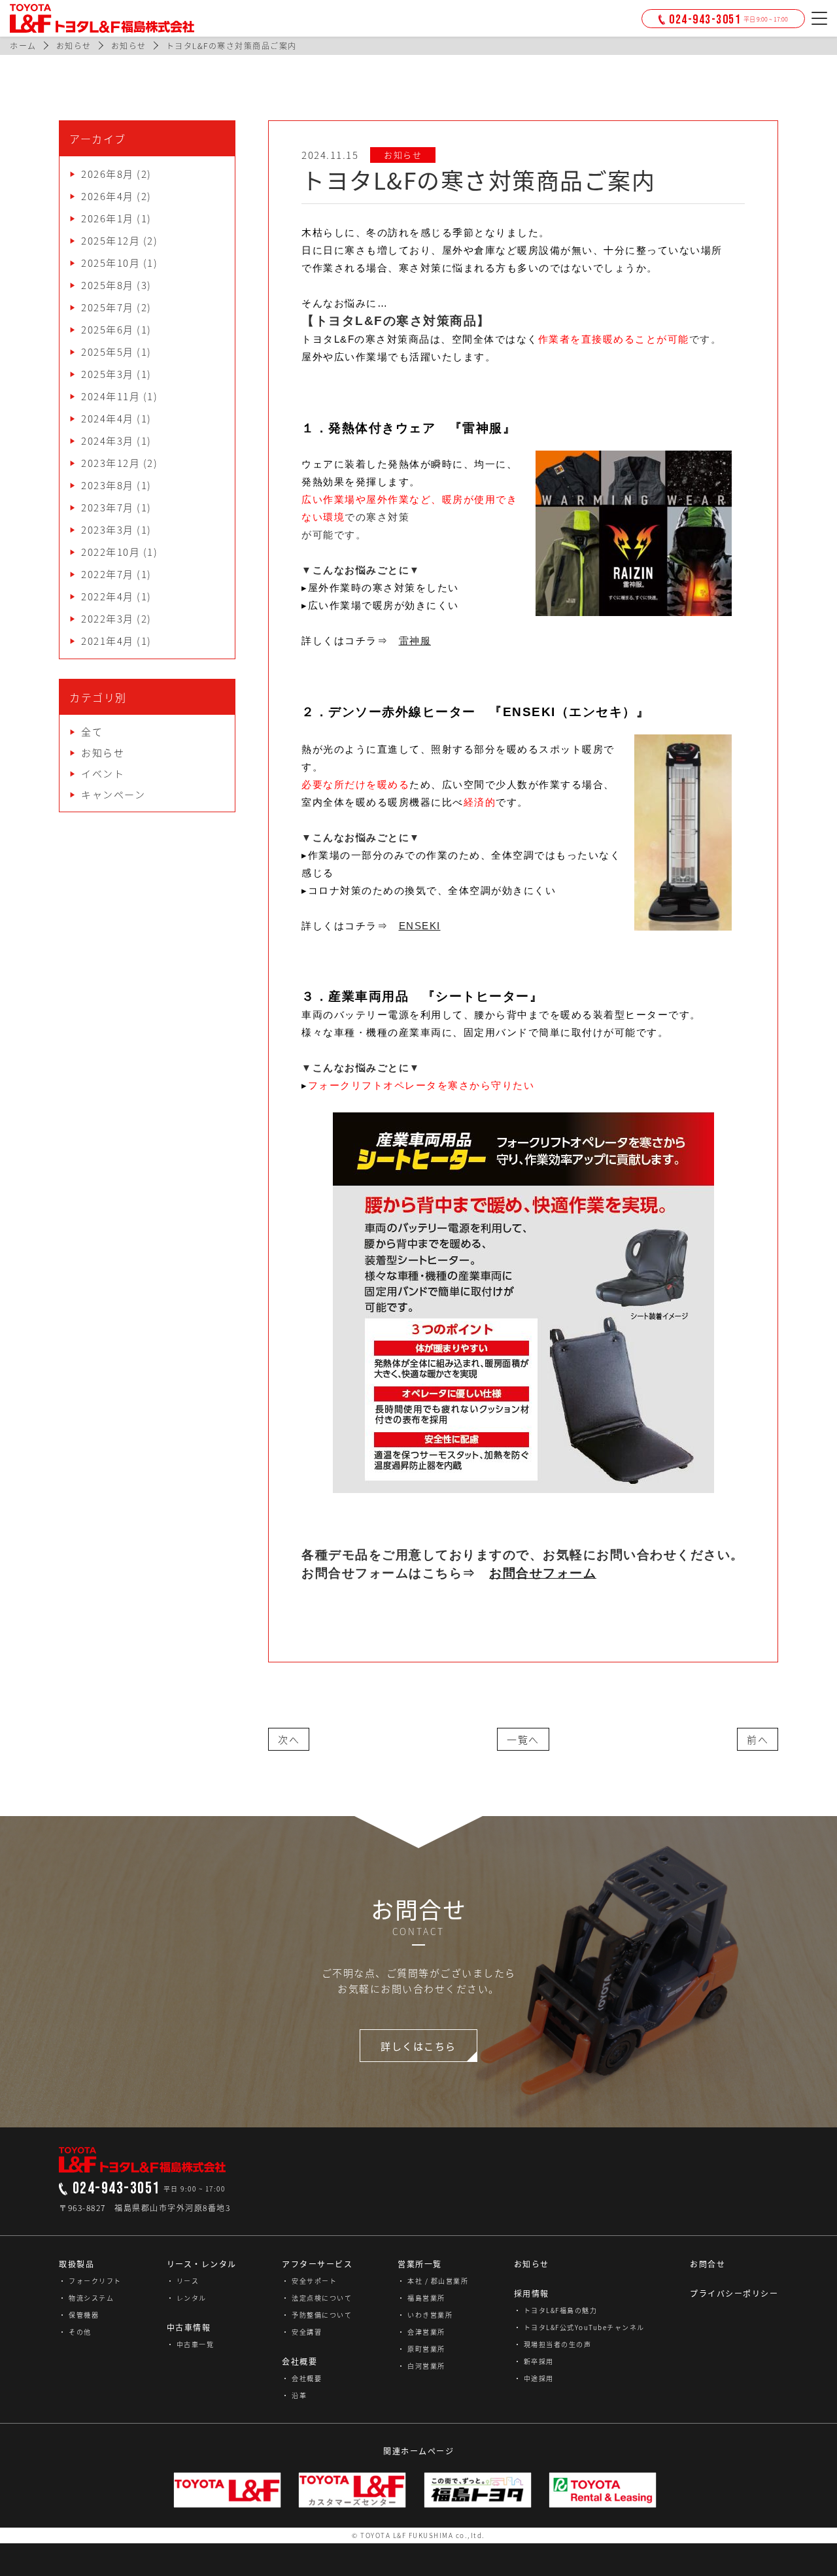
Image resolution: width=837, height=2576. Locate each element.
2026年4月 (108, 196)
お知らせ (103, 753)
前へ (758, 1740)
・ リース (183, 2281)
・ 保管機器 (79, 2315)
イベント (103, 774)
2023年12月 (111, 463)
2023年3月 (108, 530)
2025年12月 (111, 241)
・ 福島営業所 (421, 2298)
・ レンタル (187, 2298)
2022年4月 (108, 596)
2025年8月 (108, 285)
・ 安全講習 (302, 2332)
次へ (289, 1740)
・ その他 (75, 2332)
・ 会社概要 (302, 2378)
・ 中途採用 (534, 2378)
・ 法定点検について (317, 2298)
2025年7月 (108, 307)
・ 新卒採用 (534, 2361)
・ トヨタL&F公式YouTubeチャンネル (579, 2327)
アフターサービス (317, 2264)
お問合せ (708, 2264)
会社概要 (299, 2361)
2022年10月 (111, 552)
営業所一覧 (420, 2264)
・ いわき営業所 (425, 2315)
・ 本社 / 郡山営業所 (433, 2281)
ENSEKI (420, 926)
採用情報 (532, 2293)
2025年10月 (111, 263)
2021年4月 (108, 641)
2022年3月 (108, 619)
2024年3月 (108, 441)
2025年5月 (108, 352)
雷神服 (415, 641)
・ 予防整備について (317, 2315)
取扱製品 (77, 2264)
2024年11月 (111, 396)
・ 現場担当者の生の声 (553, 2344)
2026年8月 (108, 174)
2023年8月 (108, 485)
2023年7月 (108, 507)
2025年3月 (108, 374)
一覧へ (523, 1740)
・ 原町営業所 (421, 2349)
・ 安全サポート (309, 2281)
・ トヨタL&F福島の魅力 (556, 2310)
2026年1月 (108, 218)
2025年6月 (108, 330)
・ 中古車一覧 (191, 2344)
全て (92, 732)
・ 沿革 (294, 2395)
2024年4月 (108, 419)
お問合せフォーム (543, 1573)
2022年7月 (108, 574)
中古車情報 (189, 2327)
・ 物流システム (86, 2298)
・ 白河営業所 (421, 2366)
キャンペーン (113, 795)
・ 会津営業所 (421, 2332)
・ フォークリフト (90, 2281)
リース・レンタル (202, 2264)
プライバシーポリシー (734, 2293)
